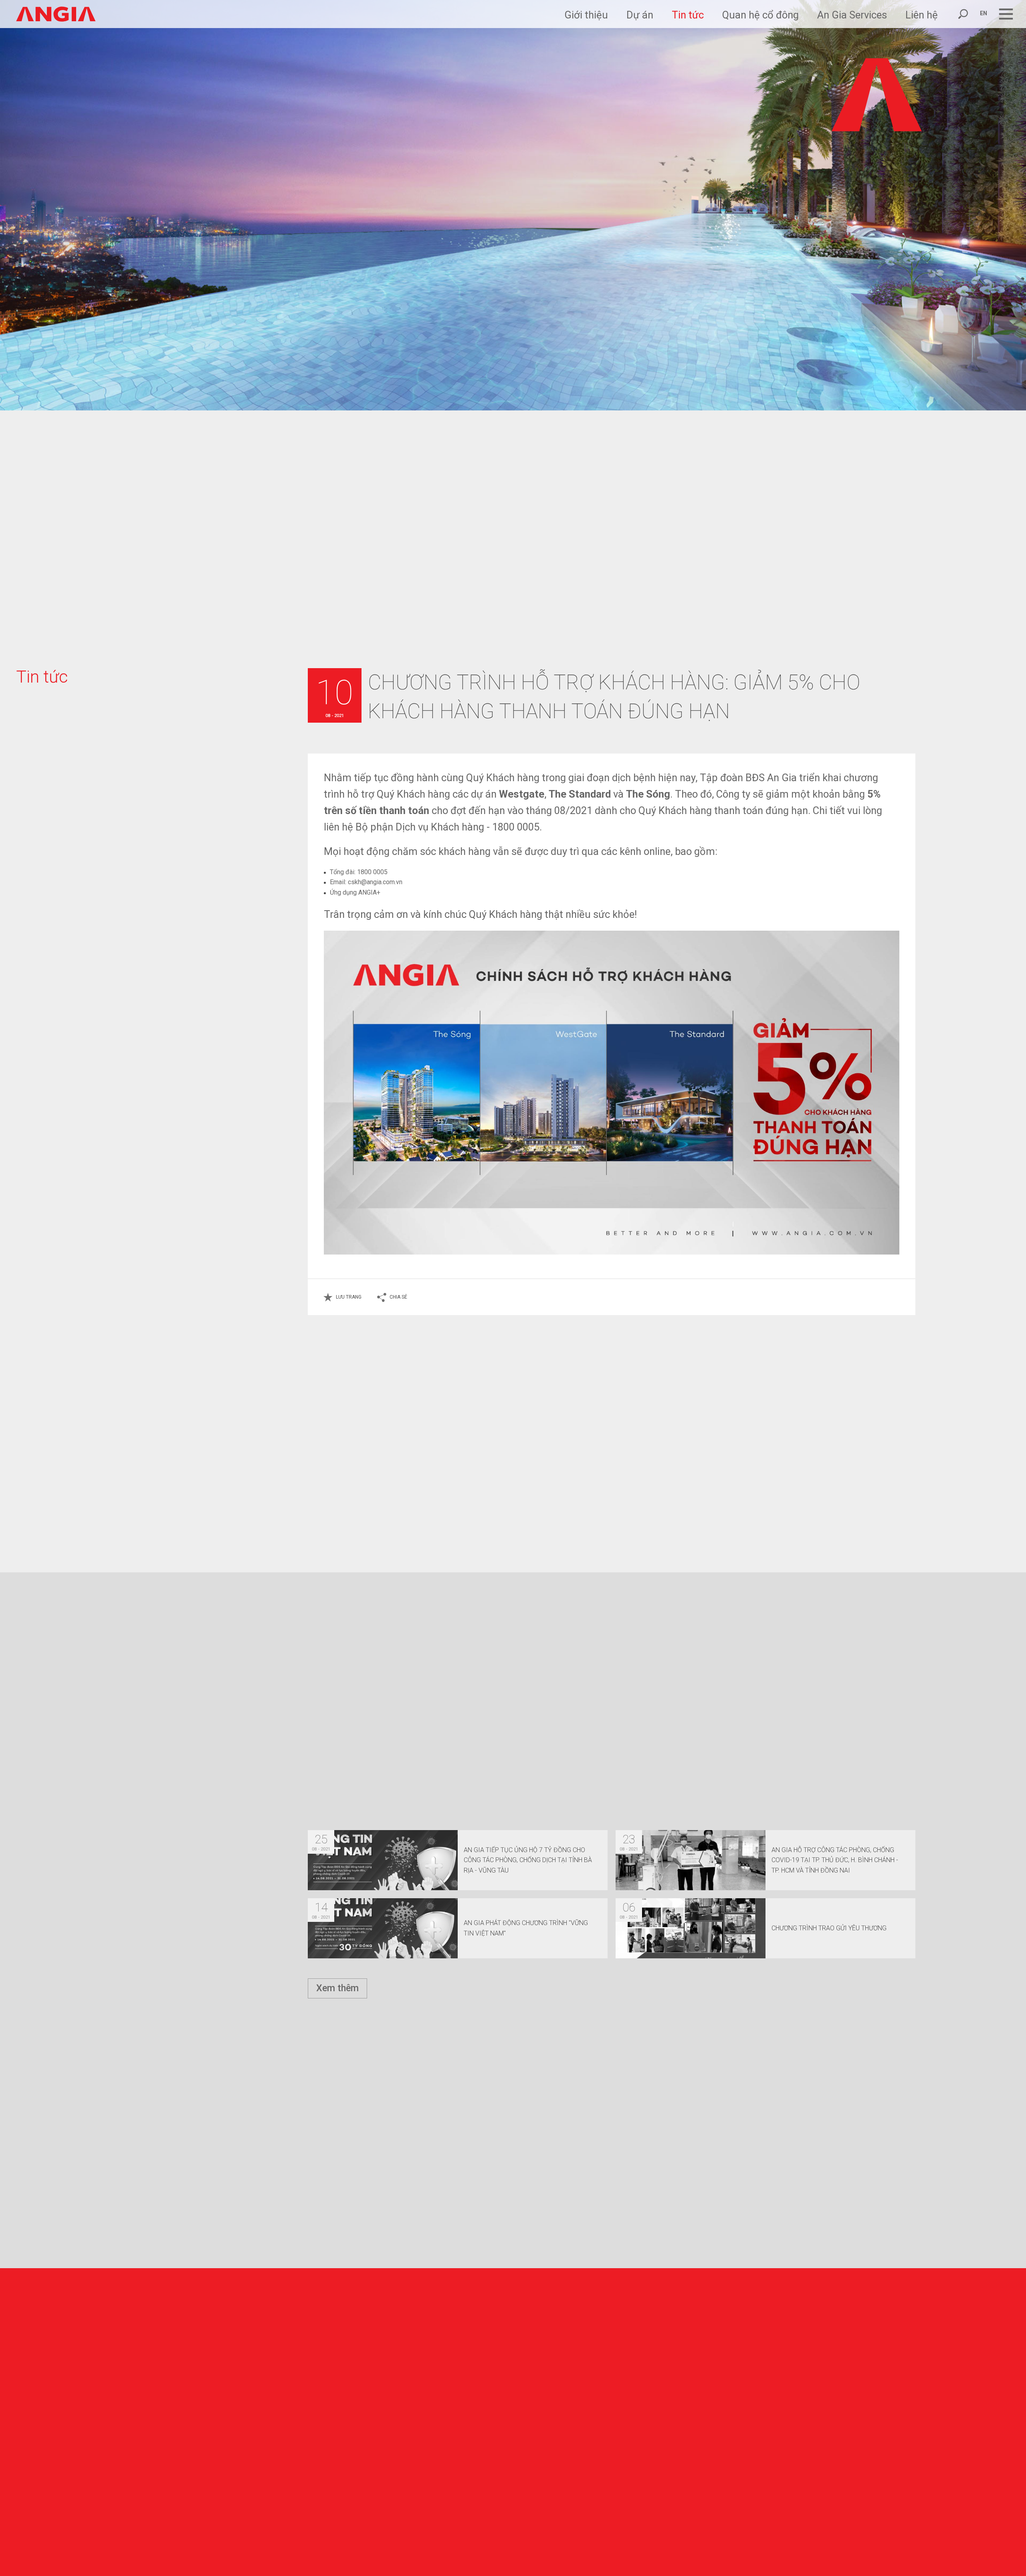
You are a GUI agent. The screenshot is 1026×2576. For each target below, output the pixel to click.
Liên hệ (922, 15)
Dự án (640, 15)
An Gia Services (852, 15)
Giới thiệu (586, 15)
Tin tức (688, 15)
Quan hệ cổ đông (760, 15)
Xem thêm (337, 1988)
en (984, 13)
